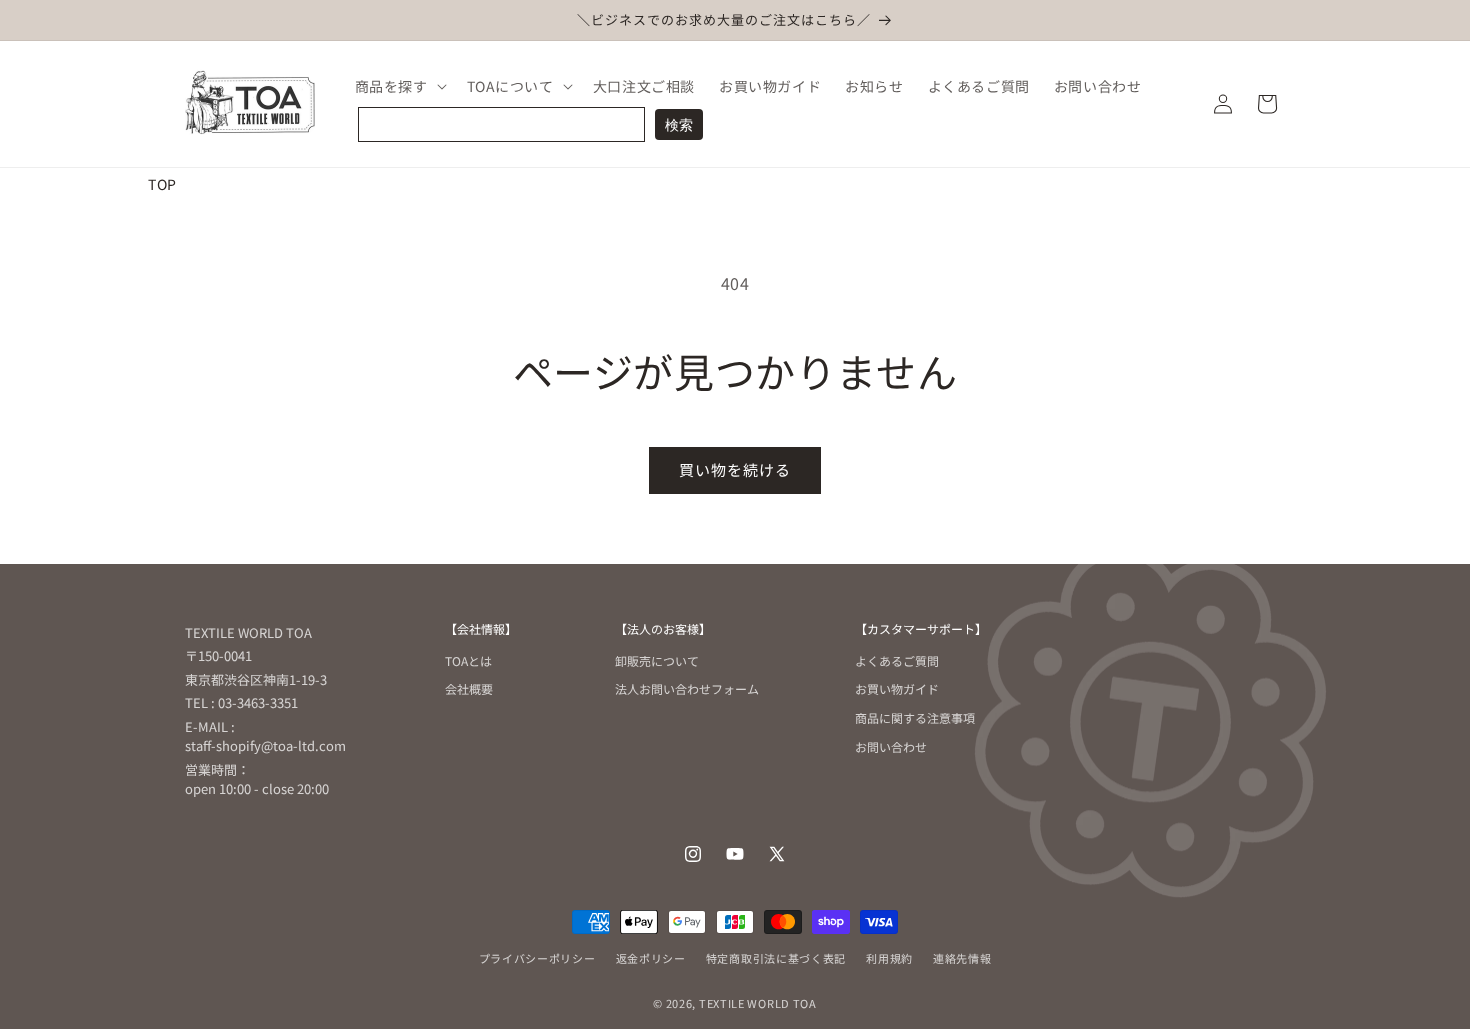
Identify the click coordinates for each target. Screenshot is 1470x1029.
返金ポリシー (651, 958)
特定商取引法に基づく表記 (776, 958)
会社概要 (469, 688)
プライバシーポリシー (537, 958)
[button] (399, 86)
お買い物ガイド (897, 688)
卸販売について (657, 662)
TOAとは (468, 662)
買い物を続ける (735, 469)
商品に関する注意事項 (915, 717)
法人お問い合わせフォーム (687, 688)
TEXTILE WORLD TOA (758, 1003)
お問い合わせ (891, 746)
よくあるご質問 (897, 662)
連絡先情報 (962, 958)
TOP (162, 184)
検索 (679, 125)
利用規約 (889, 958)
